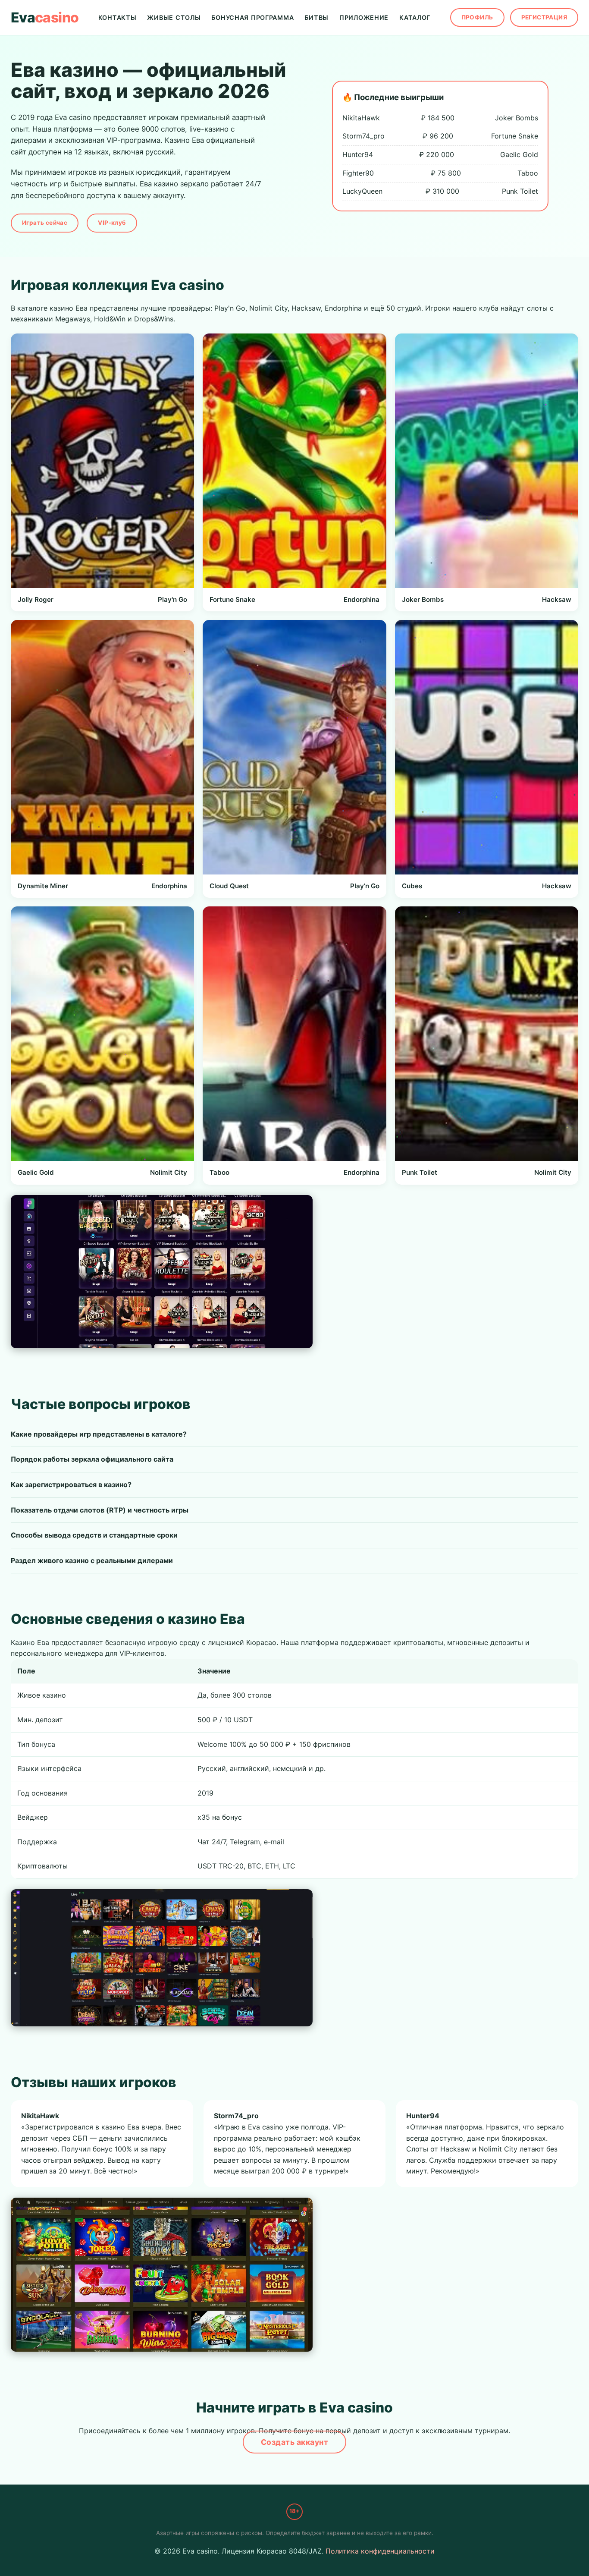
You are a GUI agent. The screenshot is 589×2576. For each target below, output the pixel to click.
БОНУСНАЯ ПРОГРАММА (252, 17)
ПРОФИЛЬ (477, 17)
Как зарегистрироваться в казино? (71, 1485)
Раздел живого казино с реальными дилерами (92, 1560)
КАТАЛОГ (415, 17)
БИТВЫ (316, 17)
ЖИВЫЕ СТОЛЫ (174, 17)
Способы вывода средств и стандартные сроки (94, 1535)
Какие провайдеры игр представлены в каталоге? (99, 1434)
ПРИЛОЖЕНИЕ (364, 17)
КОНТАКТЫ (117, 17)
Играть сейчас (45, 223)
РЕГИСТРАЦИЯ (544, 17)
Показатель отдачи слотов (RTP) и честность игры (100, 1510)
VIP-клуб (112, 223)
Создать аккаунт (295, 2442)
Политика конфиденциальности (380, 2551)
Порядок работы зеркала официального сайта (92, 1459)
